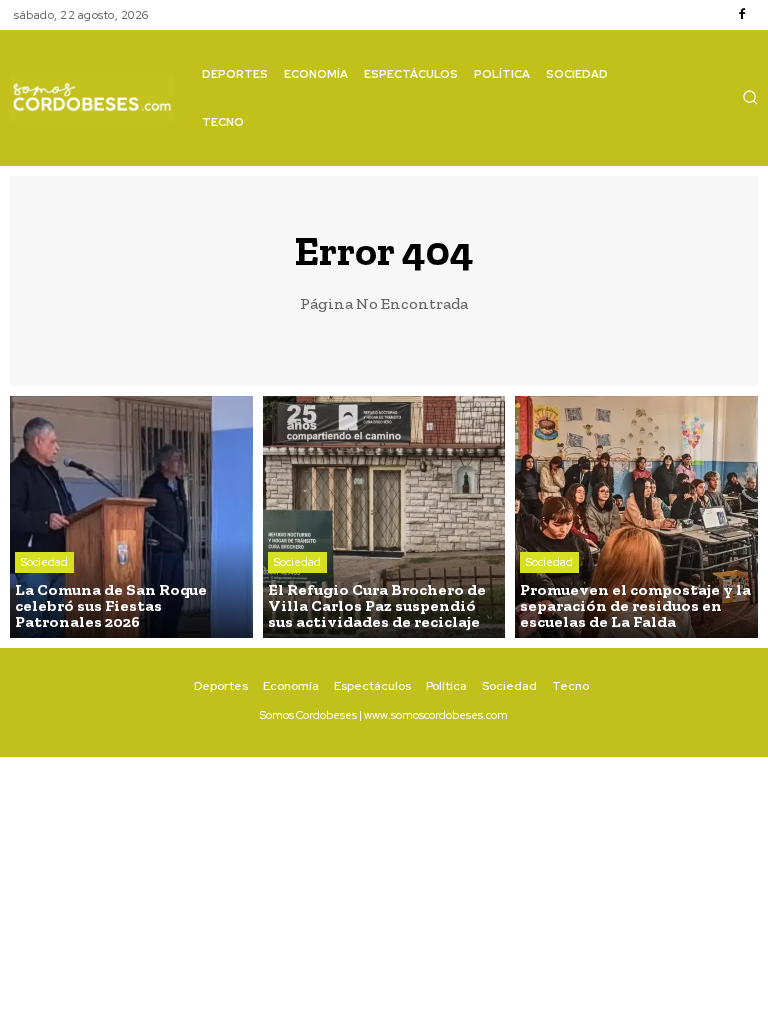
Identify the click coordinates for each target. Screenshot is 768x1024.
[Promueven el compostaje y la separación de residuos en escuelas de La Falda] (636, 517)
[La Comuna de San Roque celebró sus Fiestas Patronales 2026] (131, 517)
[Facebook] (742, 15)
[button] (750, 97)
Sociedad (44, 562)
